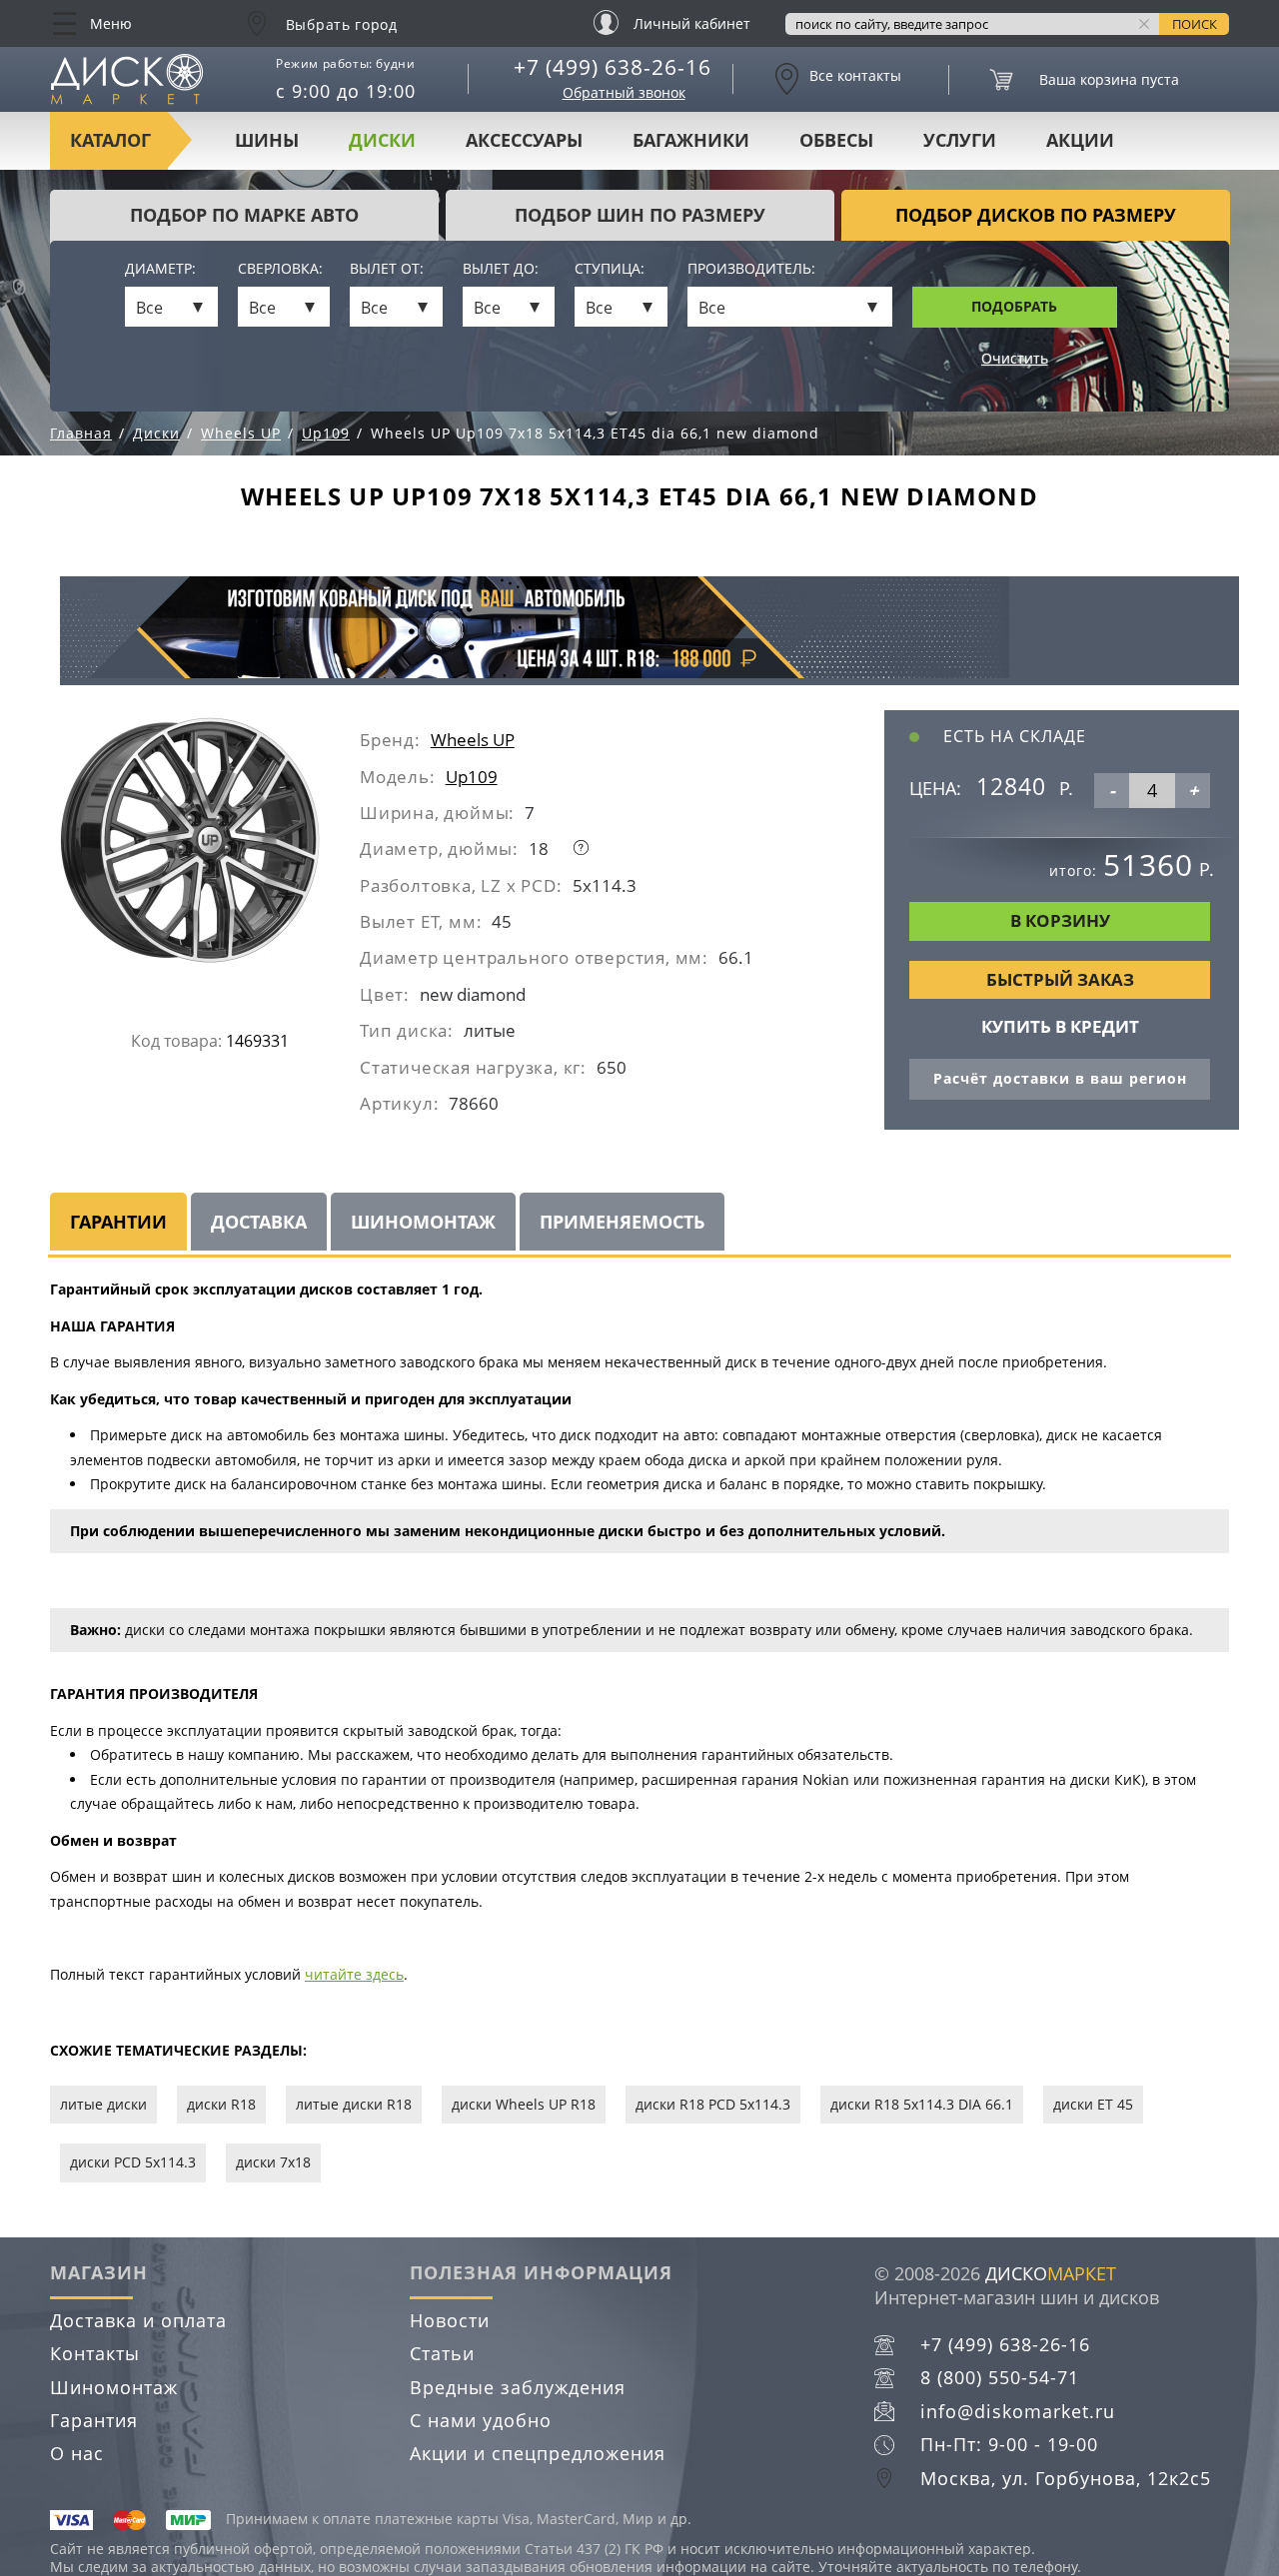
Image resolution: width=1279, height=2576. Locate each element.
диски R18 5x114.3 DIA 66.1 (922, 2104)
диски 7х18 (273, 2162)
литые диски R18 (354, 2104)
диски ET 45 (1093, 2104)
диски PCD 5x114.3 (133, 2162)
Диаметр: (160, 269)
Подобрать (1014, 306)
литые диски (103, 2104)
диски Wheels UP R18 (524, 2104)
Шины (267, 140)
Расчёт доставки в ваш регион (1060, 1078)
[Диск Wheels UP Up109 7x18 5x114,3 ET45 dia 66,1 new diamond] (210, 848)
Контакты (95, 2353)
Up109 (472, 777)
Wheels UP (473, 740)
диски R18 (221, 2104)
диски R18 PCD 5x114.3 (713, 2104)
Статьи (442, 2353)
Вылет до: (501, 269)
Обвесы (836, 140)
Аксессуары (524, 140)
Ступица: (610, 269)
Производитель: (751, 269)
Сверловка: (280, 269)
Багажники (691, 140)
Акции (1080, 140)
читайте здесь (354, 1974)
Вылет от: (387, 269)
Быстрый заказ (1060, 979)
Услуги (960, 140)
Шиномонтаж (114, 2387)
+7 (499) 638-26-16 (613, 67)
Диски (382, 140)
